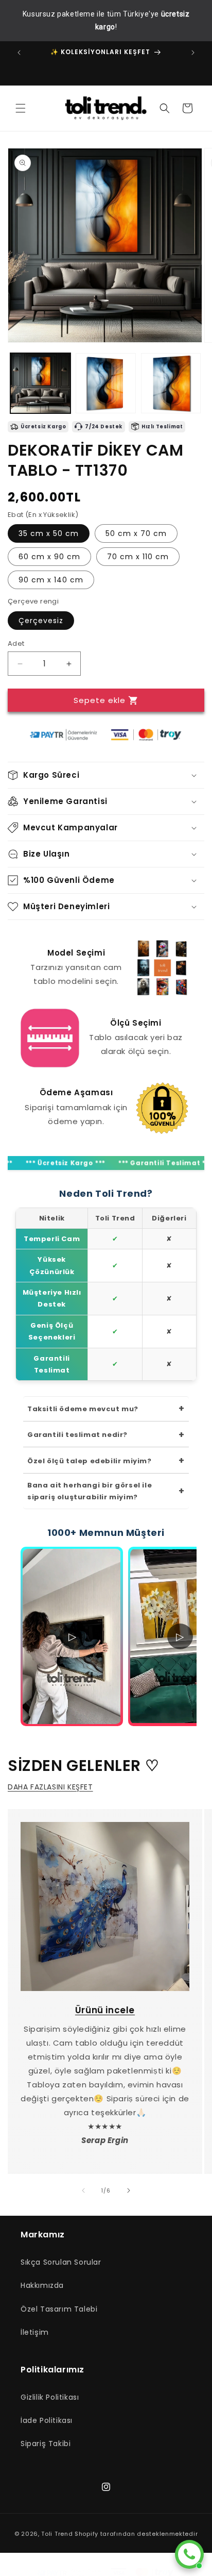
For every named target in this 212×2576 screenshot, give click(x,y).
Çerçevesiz (41, 621)
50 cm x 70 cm (136, 533)
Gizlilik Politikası (50, 2397)
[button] (21, 108)
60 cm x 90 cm (49, 557)
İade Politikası (47, 2420)
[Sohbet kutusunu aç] (189, 2554)
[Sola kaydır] (83, 2190)
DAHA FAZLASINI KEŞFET (50, 1787)
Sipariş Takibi (46, 2444)
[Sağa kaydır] (129, 2190)
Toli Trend (57, 2534)
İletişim (35, 2332)
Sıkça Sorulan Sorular (61, 2262)
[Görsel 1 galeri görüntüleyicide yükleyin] (40, 383)
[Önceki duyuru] (19, 53)
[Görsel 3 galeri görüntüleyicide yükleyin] (171, 383)
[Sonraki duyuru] (193, 53)
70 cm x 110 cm (138, 557)
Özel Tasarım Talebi (59, 2309)
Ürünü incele (105, 2010)
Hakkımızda (42, 2285)
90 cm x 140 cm (51, 580)
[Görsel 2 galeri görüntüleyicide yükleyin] (106, 383)
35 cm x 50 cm (49, 533)
